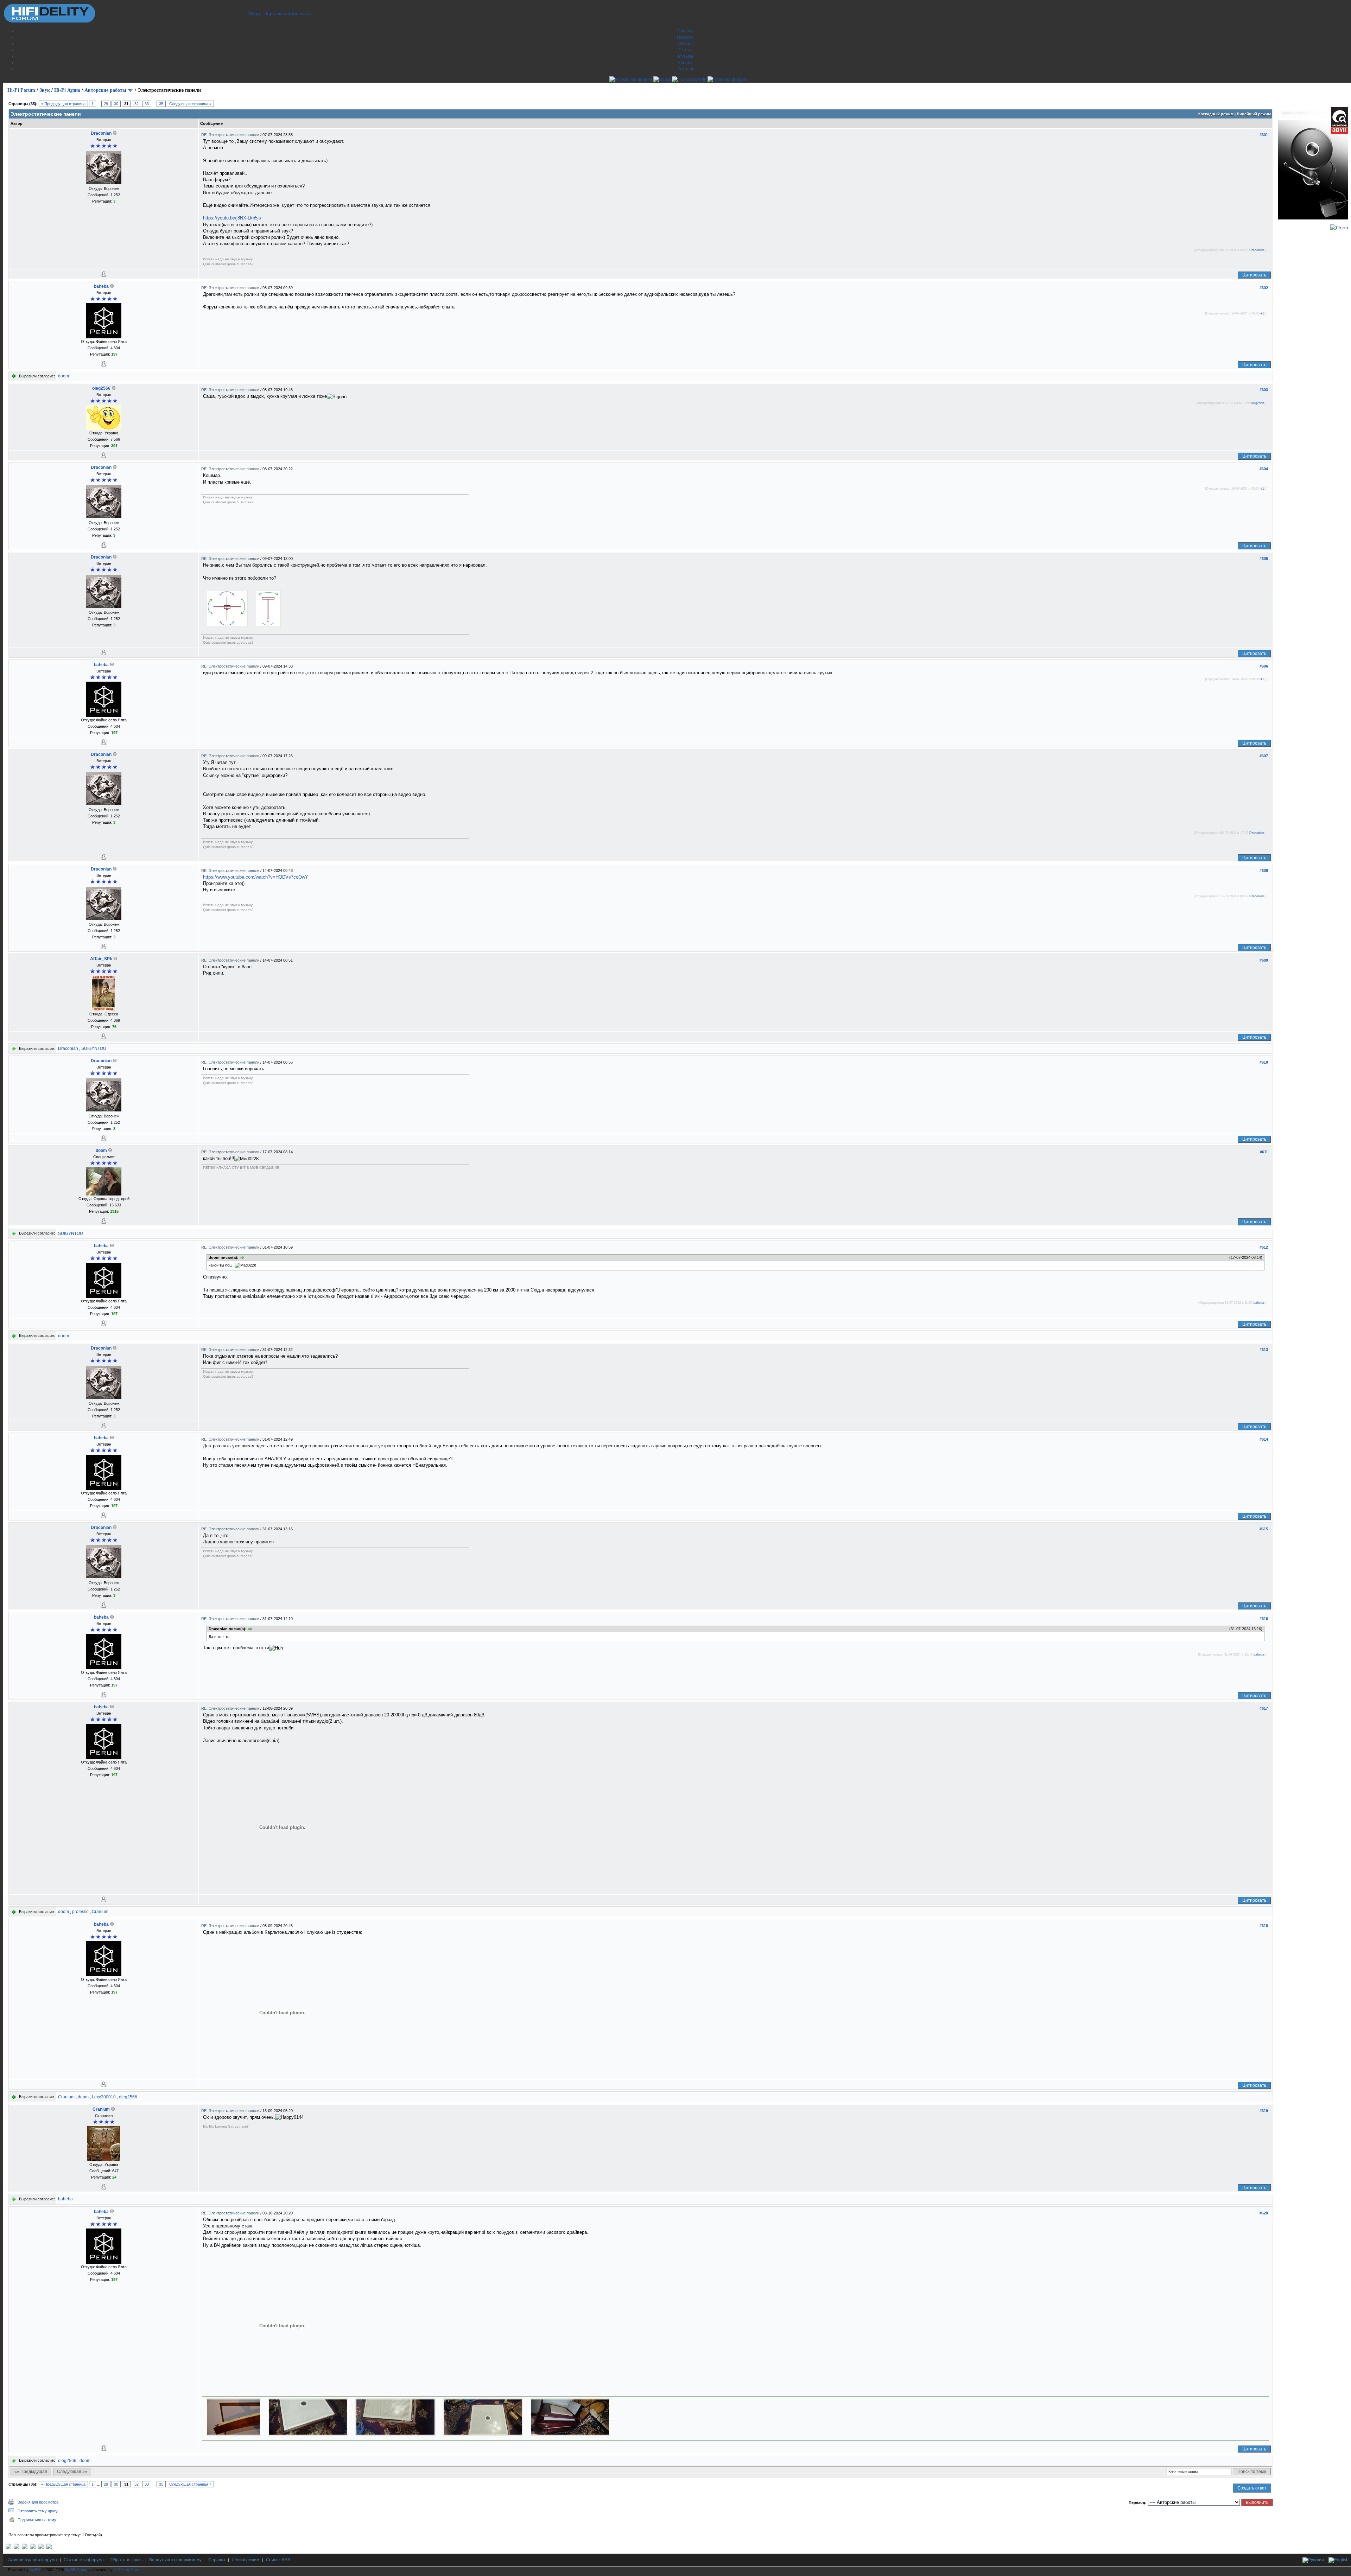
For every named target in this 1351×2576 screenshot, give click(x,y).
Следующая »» (72, 2472)
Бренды (686, 63)
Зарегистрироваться (288, 13)
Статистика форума (84, 2560)
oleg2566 (101, 388)
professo (80, 1912)
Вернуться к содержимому (175, 2560)
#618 (1264, 1926)
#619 (1264, 2111)
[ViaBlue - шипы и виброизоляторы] (41, 2548)
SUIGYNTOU (94, 1048)
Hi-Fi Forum (21, 90)
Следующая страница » (190, 104)
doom (64, 376)
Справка (217, 2560)
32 (137, 104)
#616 (1264, 1619)
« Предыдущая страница (63, 104)
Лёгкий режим (246, 2560)
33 (147, 104)
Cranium (100, 1912)
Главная (686, 31)
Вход (254, 13)
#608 (1264, 871)
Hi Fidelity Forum (128, 2570)
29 (106, 104)
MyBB (35, 2570)
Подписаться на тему (37, 2520)
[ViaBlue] (25, 2548)
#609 (1264, 960)
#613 (1264, 1350)
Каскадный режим (1216, 114)
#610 (1264, 1062)
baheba (101, 286)
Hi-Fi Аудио (67, 90)
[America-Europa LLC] (17, 2548)
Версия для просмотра (38, 2502)
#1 (1262, 313)
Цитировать (1254, 275)
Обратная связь (126, 2560)
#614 (1264, 1439)
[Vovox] (49, 2548)
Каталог (686, 69)
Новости (685, 37)
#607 (1264, 756)
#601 (1264, 135)
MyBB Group (76, 2570)
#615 (1264, 1529)
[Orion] (1339, 228)
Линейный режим (1254, 114)
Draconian (101, 133)
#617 (1264, 1708)
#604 (1264, 469)
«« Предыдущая (31, 2472)
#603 (1264, 390)
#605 (1264, 559)
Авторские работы (105, 90)
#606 (1264, 666)
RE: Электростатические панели (231, 135)
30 (116, 104)
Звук (45, 90)
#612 (1264, 1247)
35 (161, 104)
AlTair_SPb (101, 959)
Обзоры (686, 44)
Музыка (686, 56)
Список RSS (278, 2560)
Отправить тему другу (38, 2511)
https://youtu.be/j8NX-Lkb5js (232, 218)
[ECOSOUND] (33, 2548)
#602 (1264, 288)
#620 (1264, 2213)
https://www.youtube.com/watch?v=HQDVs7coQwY (256, 877)
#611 (1264, 1152)
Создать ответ (1252, 2488)
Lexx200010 (104, 2097)
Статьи (686, 50)
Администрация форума (33, 2560)
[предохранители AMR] (8, 2548)
